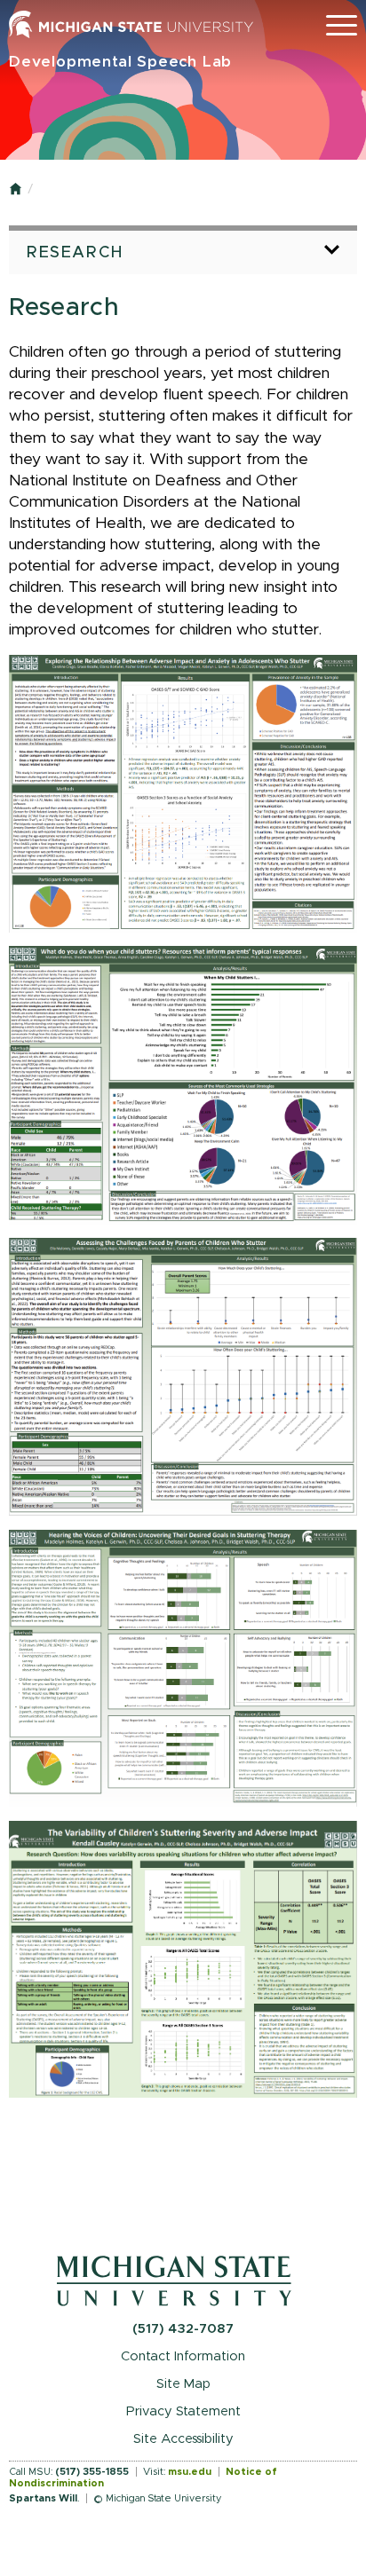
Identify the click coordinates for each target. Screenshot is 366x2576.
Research (75, 253)
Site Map (183, 2384)
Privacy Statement (183, 2411)
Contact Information (183, 2356)
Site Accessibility (183, 2439)
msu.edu (190, 2472)
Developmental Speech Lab (120, 62)
